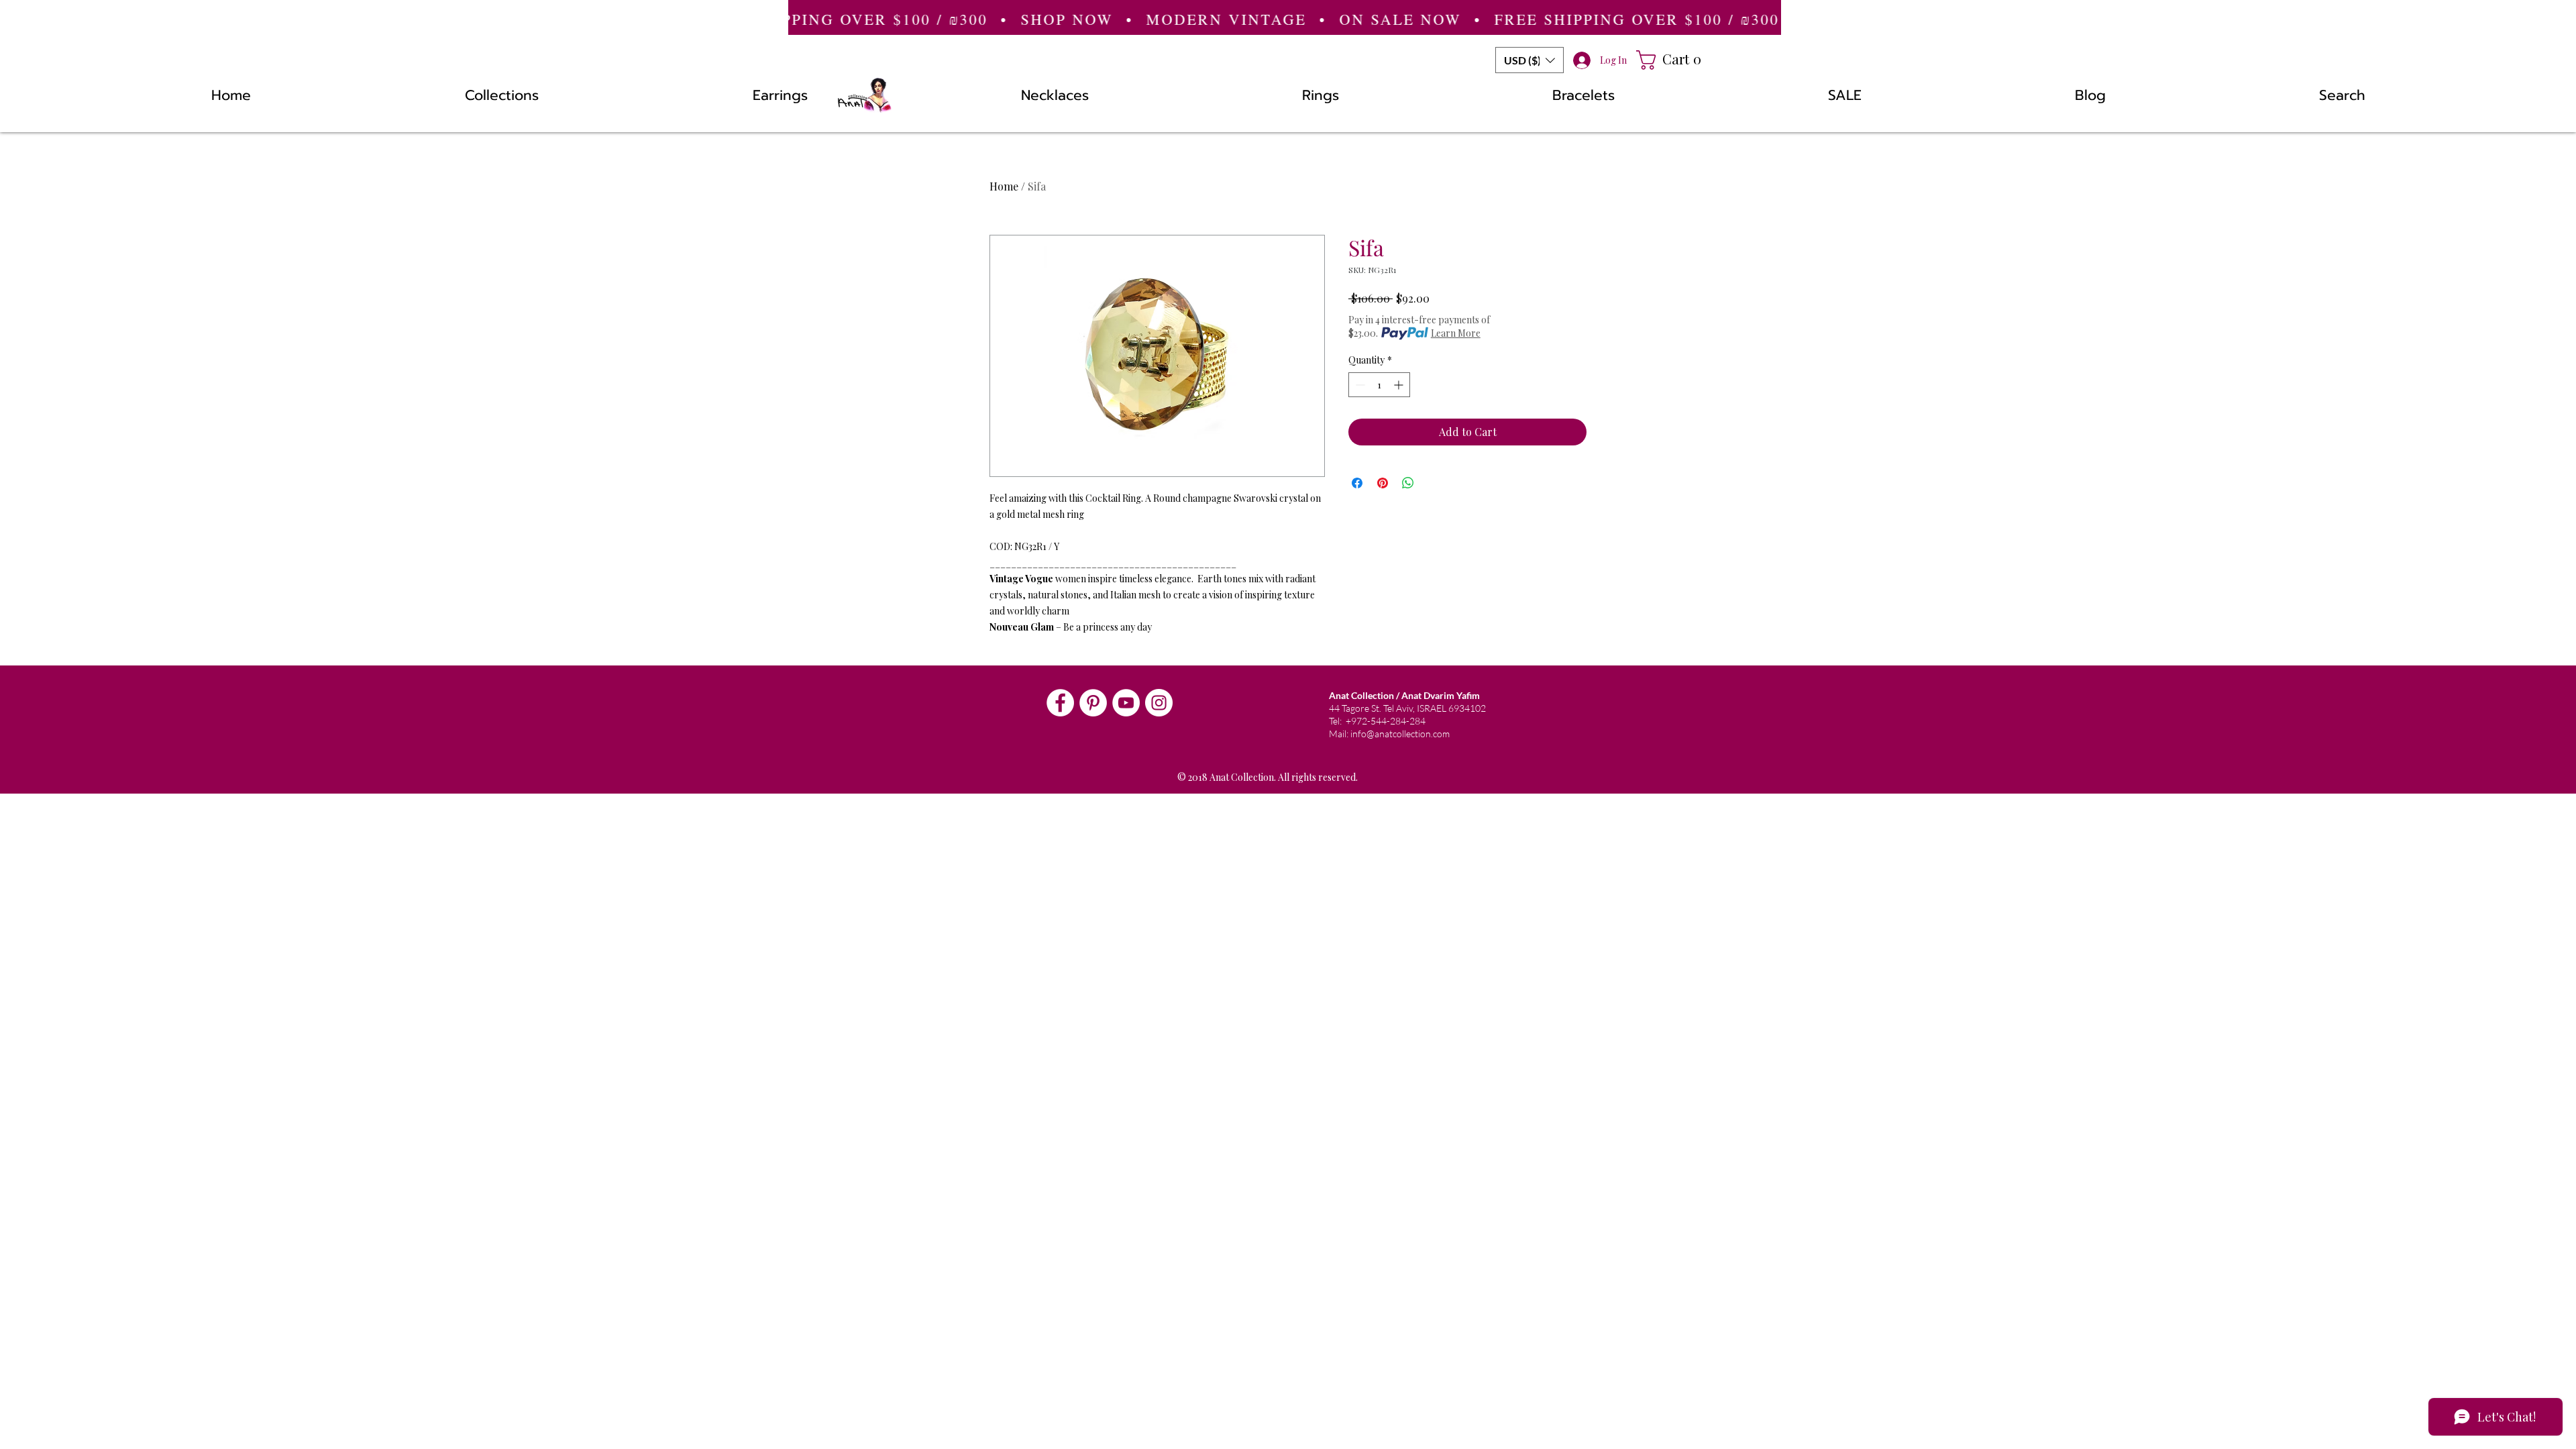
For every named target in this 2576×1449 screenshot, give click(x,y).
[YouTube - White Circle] (1126, 703)
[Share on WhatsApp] (1408, 483)
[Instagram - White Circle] (1159, 703)
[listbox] (1529, 60)
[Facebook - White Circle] (1060, 703)
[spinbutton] (1379, 385)
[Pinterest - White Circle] (1093, 703)
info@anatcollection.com (1400, 734)
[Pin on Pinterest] (1383, 483)
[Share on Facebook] (1357, 483)
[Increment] (1400, 385)
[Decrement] (1359, 385)
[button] (1529, 60)
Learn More (1456, 333)
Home (1004, 186)
